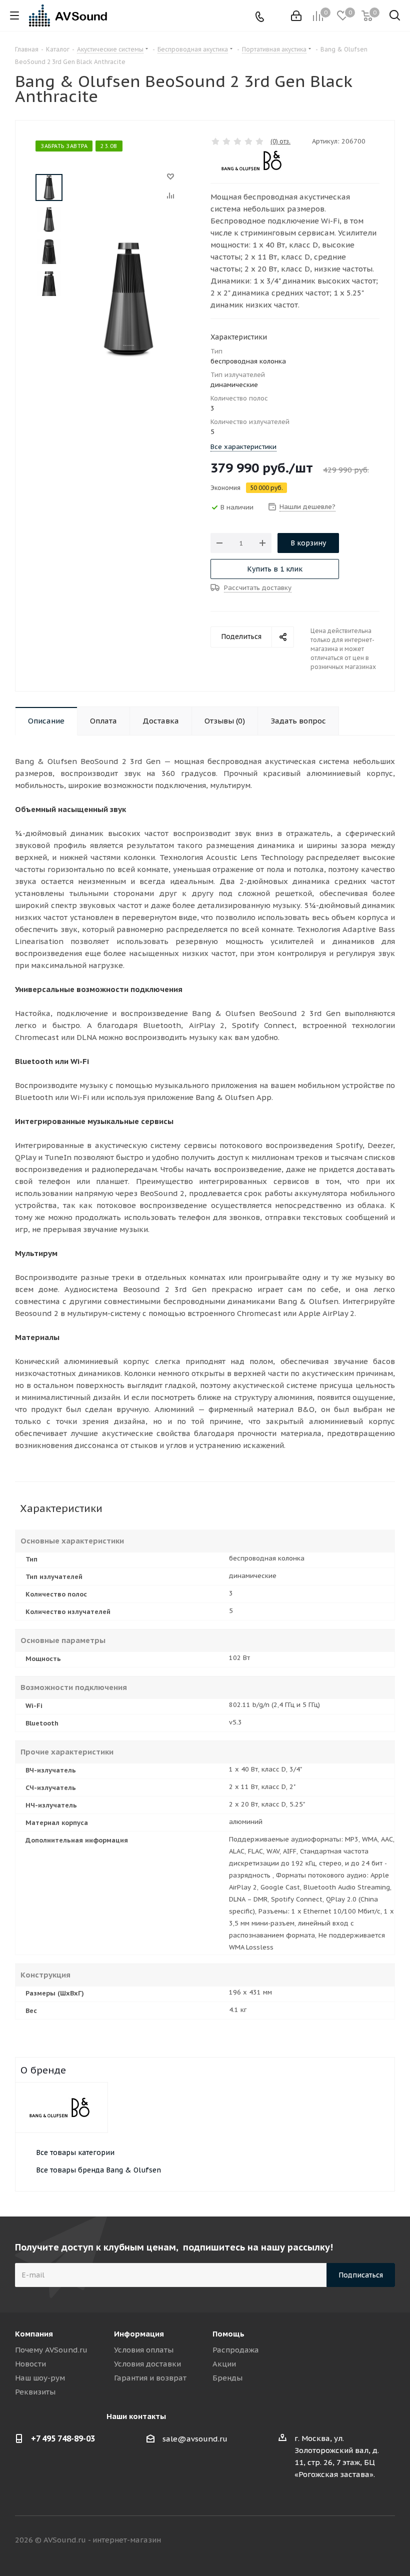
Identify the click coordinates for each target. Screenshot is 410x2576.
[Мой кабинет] (296, 16)
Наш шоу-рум (40, 2378)
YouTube (387, 2540)
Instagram (362, 2540)
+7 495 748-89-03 (63, 2438)
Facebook (337, 2540)
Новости (30, 2364)
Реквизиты (35, 2392)
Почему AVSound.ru (51, 2350)
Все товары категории (75, 2152)
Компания (34, 2334)
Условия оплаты (144, 2350)
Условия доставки (147, 2364)
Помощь (228, 2334)
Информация (139, 2334)
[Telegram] (276, 16)
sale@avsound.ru (195, 2439)
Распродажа (236, 2350)
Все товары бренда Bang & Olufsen (98, 2170)
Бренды (227, 2378)
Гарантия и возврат (150, 2378)
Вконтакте (312, 2540)
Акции (224, 2364)
